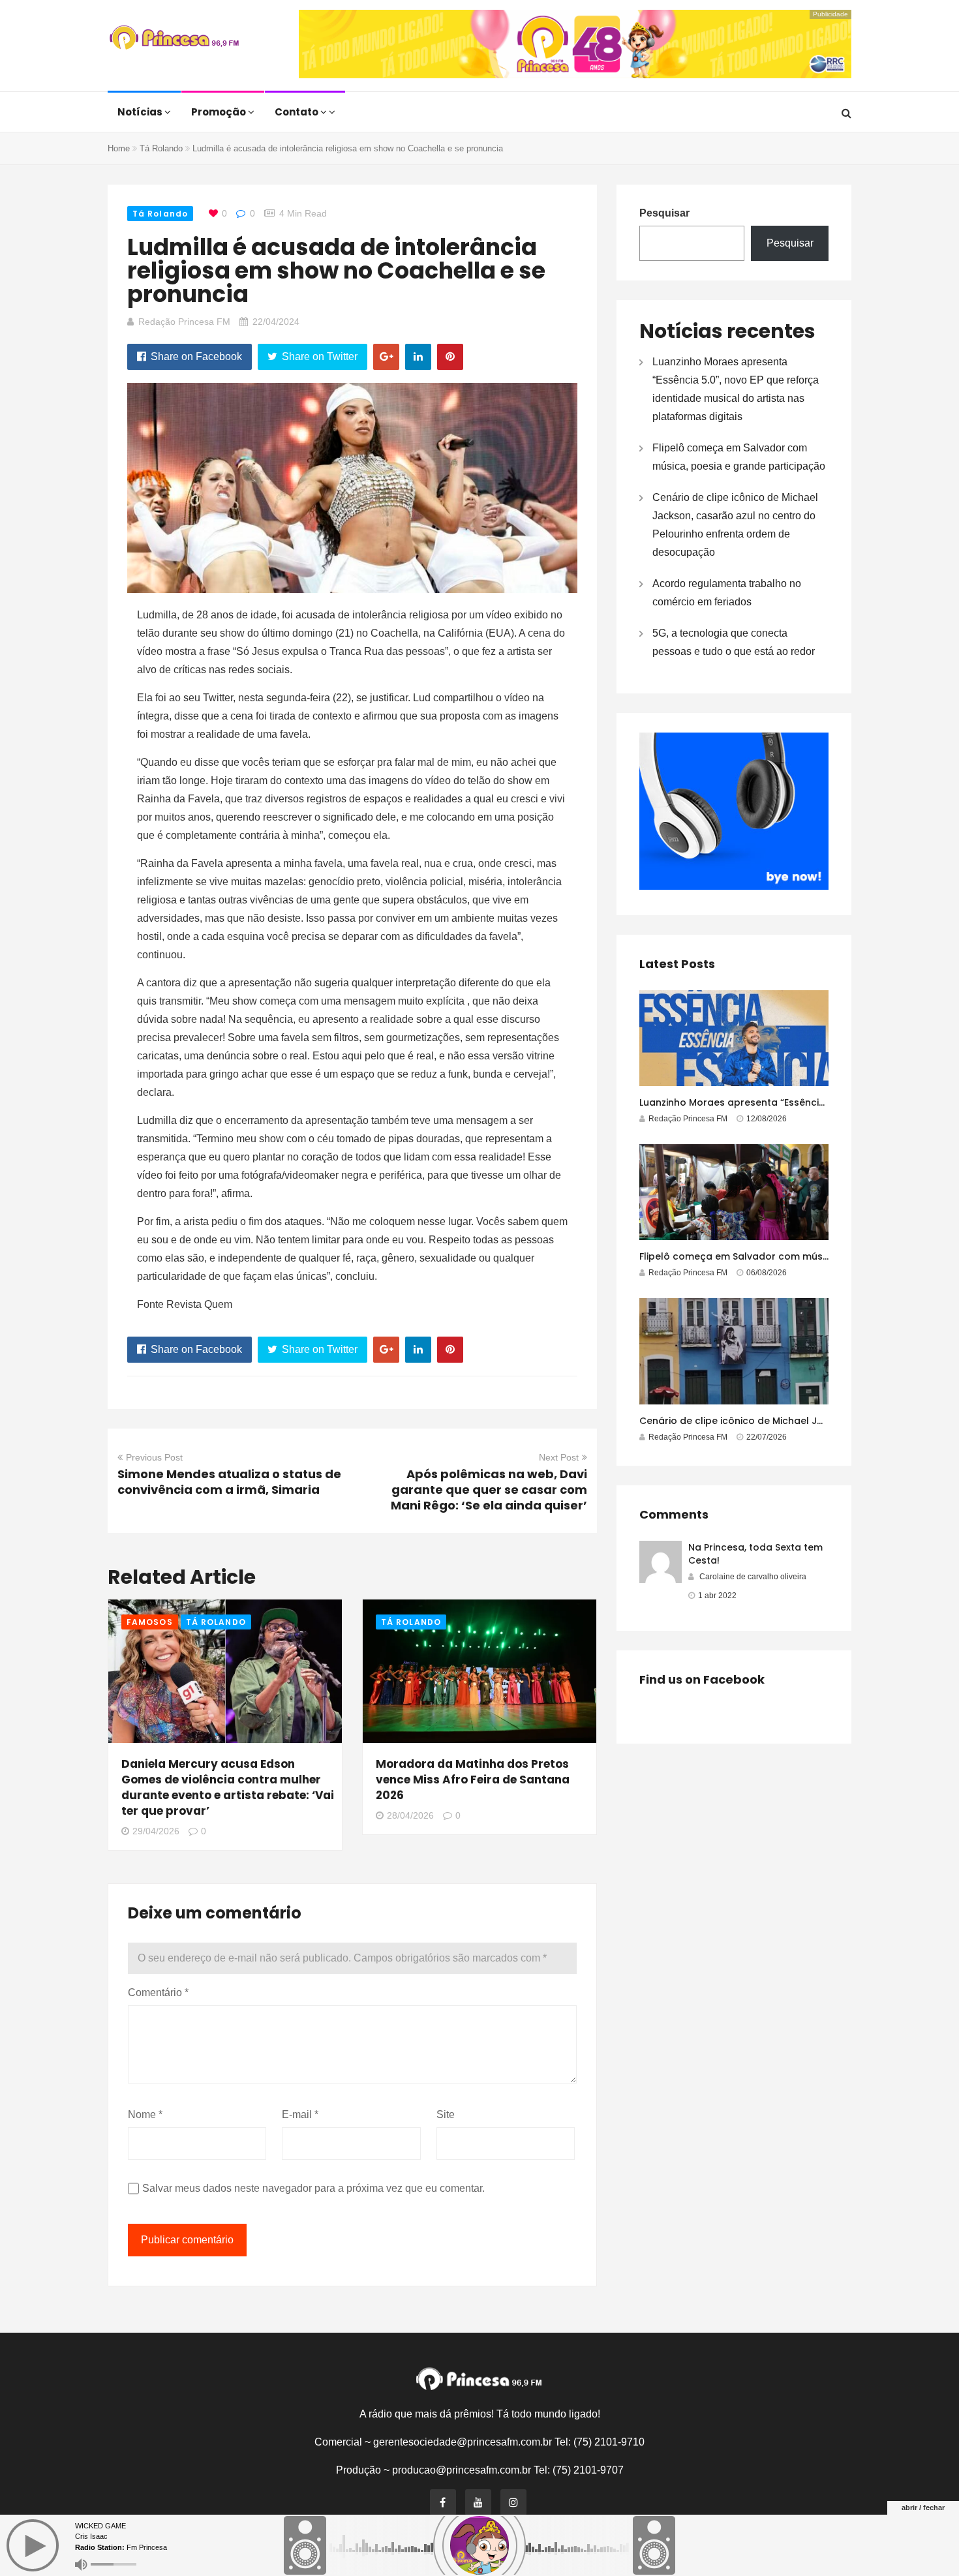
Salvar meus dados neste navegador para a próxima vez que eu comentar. (313, 2188)
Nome (145, 2114)
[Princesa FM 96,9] (174, 39)
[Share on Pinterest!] (450, 357)
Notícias (141, 112)
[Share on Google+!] (386, 357)
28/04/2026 (410, 1815)
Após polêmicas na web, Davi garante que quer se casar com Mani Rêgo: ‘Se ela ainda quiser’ (489, 1490)
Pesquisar (664, 213)
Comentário (158, 1993)
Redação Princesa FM (184, 322)
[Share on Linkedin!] (418, 357)
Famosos (150, 1622)
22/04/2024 (276, 322)
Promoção (220, 112)
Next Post (559, 1457)
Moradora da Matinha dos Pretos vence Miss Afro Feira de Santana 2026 (473, 1780)
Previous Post (154, 1457)
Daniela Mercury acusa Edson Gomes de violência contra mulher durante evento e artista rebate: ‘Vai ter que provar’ (228, 1787)
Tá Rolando (161, 148)
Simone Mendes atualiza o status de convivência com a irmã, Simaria (229, 1482)
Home (119, 148)
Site (446, 2114)
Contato (297, 112)
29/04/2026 (156, 1831)
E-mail (300, 2114)
